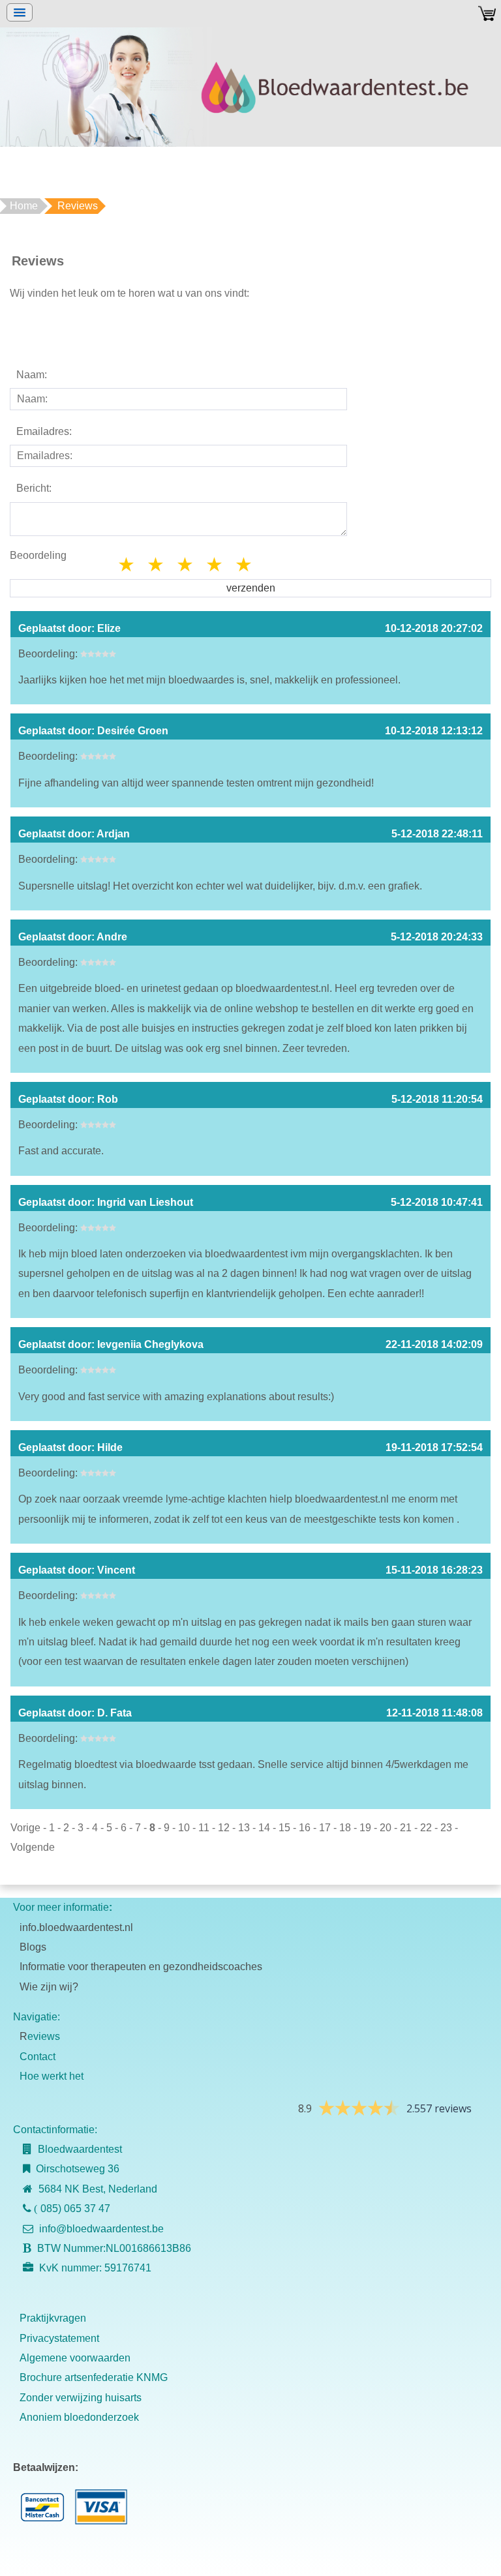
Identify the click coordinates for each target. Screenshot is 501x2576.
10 (184, 1828)
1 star (127, 564)
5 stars (245, 564)
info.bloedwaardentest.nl (76, 1927)
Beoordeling (38, 555)
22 (426, 1828)
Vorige (25, 1828)
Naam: (32, 375)
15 (284, 1828)
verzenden (251, 588)
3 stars (186, 564)
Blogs (33, 1947)
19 (365, 1828)
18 (345, 1828)
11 (204, 1828)
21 (406, 1828)
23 (446, 1828)
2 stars (157, 564)
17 (325, 1828)
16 (305, 1828)
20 (386, 1828)
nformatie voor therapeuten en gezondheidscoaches (142, 1967)
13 (244, 1828)
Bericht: (34, 488)
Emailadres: (44, 431)
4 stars (215, 564)
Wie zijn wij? (49, 1987)
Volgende (33, 1847)
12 (224, 1828)
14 (264, 1828)
